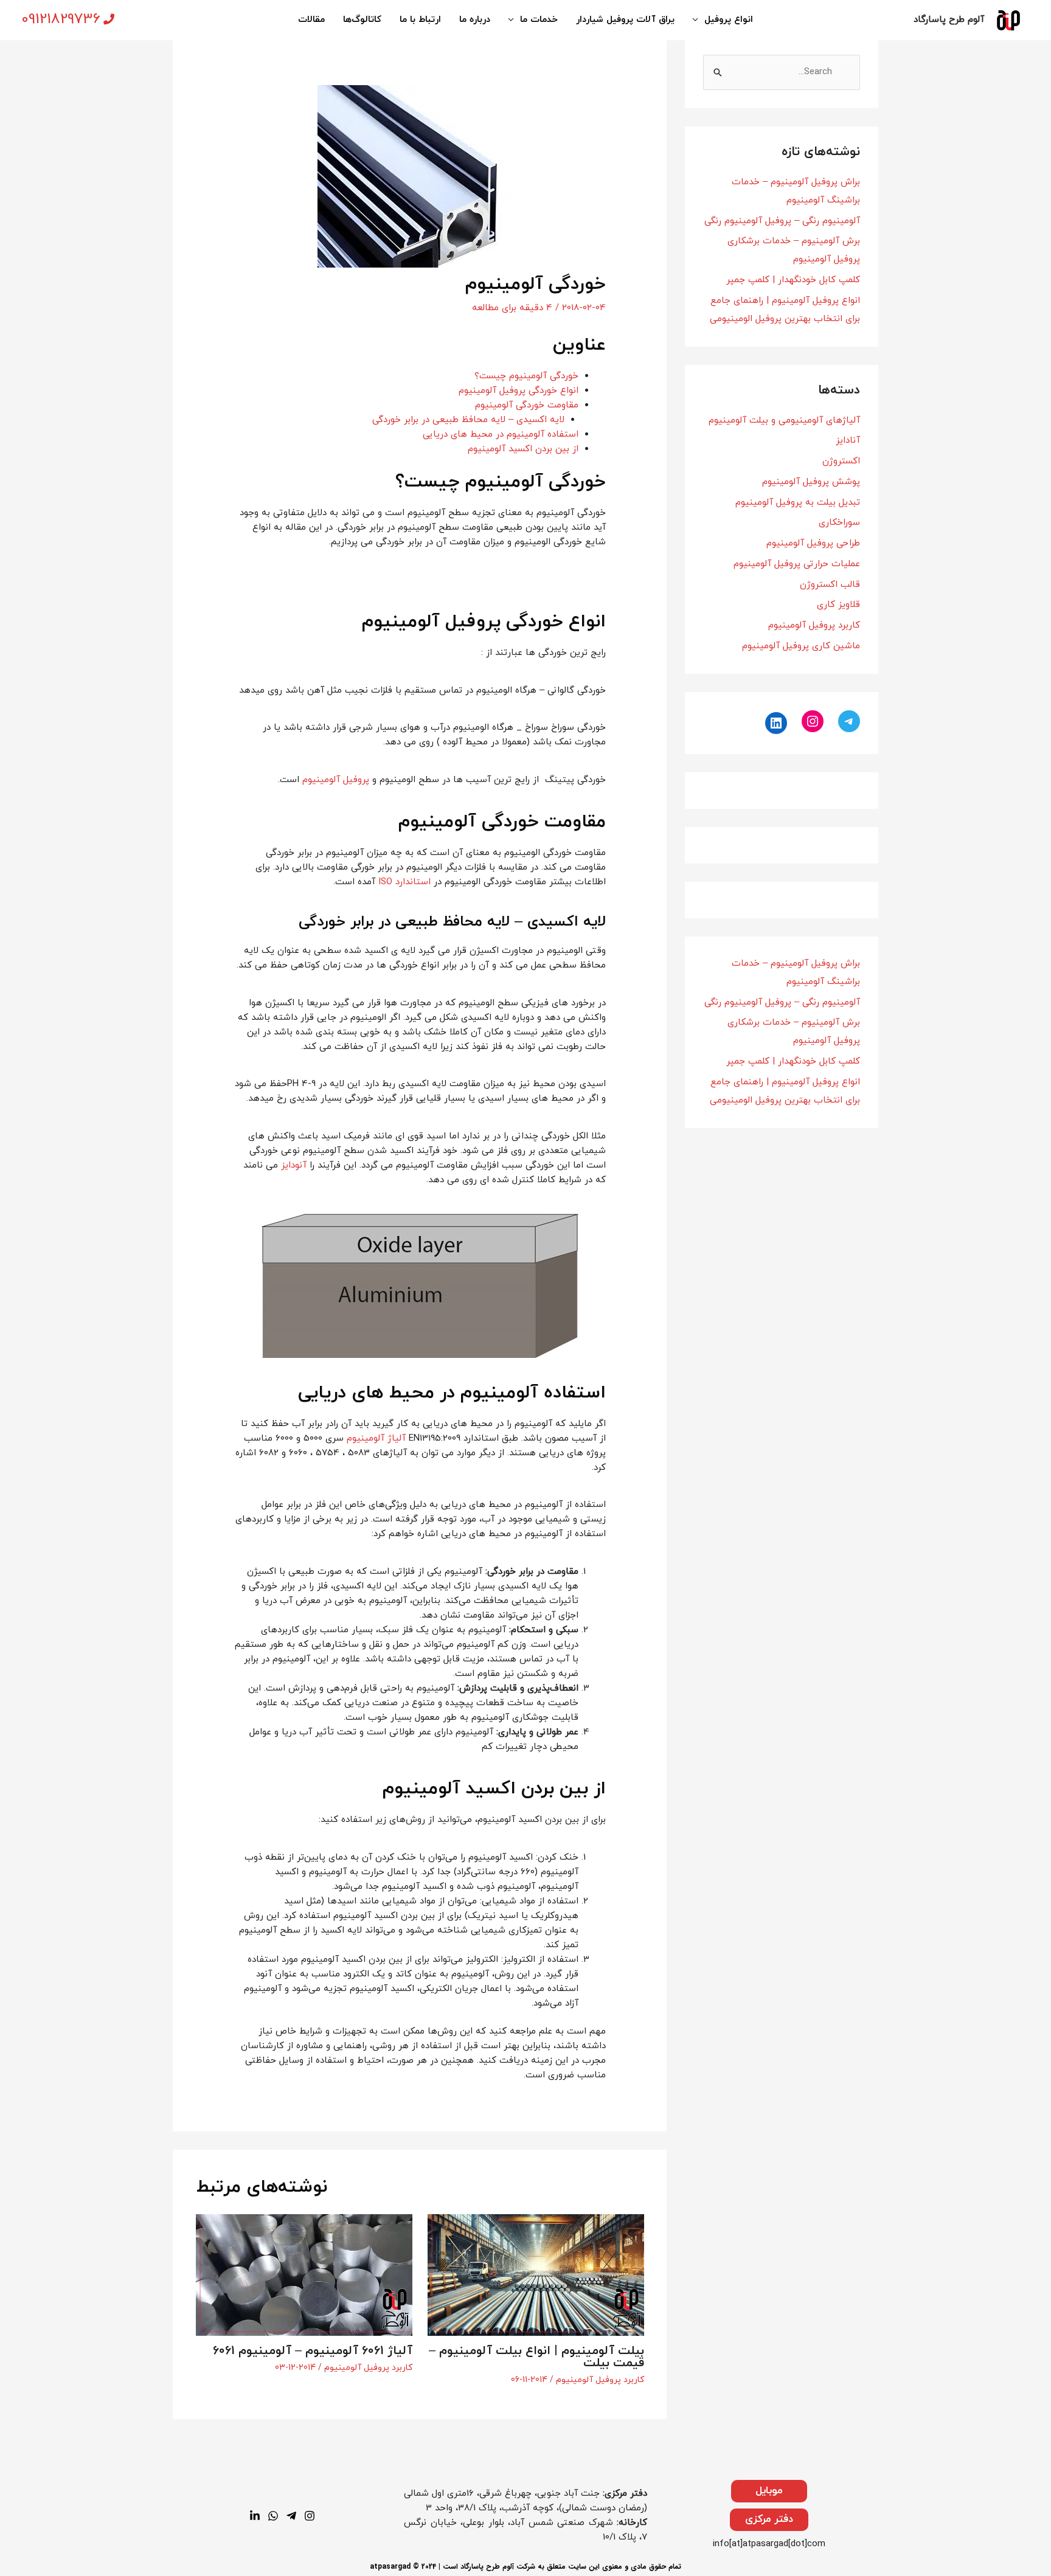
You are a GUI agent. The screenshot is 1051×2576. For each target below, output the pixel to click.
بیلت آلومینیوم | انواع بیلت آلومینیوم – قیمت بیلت (536, 2357)
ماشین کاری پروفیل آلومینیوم (801, 646)
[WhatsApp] (273, 2516)
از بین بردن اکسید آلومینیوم (523, 449)
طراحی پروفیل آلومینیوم (813, 543)
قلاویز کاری (838, 605)
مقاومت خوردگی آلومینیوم (527, 405)
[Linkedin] (255, 2516)
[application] (699, 20)
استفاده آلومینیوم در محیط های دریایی (501, 435)
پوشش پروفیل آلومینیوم (811, 482)
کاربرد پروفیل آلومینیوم (814, 625)
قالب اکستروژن (830, 585)
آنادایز (848, 441)
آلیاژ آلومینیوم (376, 1439)
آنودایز (294, 1165)
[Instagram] (813, 721)
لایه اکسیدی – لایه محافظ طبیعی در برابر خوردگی (468, 420)
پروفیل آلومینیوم (336, 780)
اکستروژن (841, 461)
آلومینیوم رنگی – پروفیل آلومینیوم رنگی (782, 221)
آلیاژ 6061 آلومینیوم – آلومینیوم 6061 (313, 2351)
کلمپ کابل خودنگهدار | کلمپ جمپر (793, 280)
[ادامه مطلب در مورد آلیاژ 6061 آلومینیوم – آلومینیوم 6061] (304, 2274)
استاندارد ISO (404, 882)
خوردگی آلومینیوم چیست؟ (526, 376)
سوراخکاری (839, 523)
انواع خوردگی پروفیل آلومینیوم (519, 391)
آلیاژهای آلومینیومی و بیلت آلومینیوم (784, 421)
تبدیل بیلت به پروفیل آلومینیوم (798, 503)
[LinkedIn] (776, 723)
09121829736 (61, 19)
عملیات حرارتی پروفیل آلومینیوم (797, 564)
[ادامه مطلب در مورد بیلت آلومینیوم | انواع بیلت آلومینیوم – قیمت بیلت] (536, 2274)
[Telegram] (849, 721)
